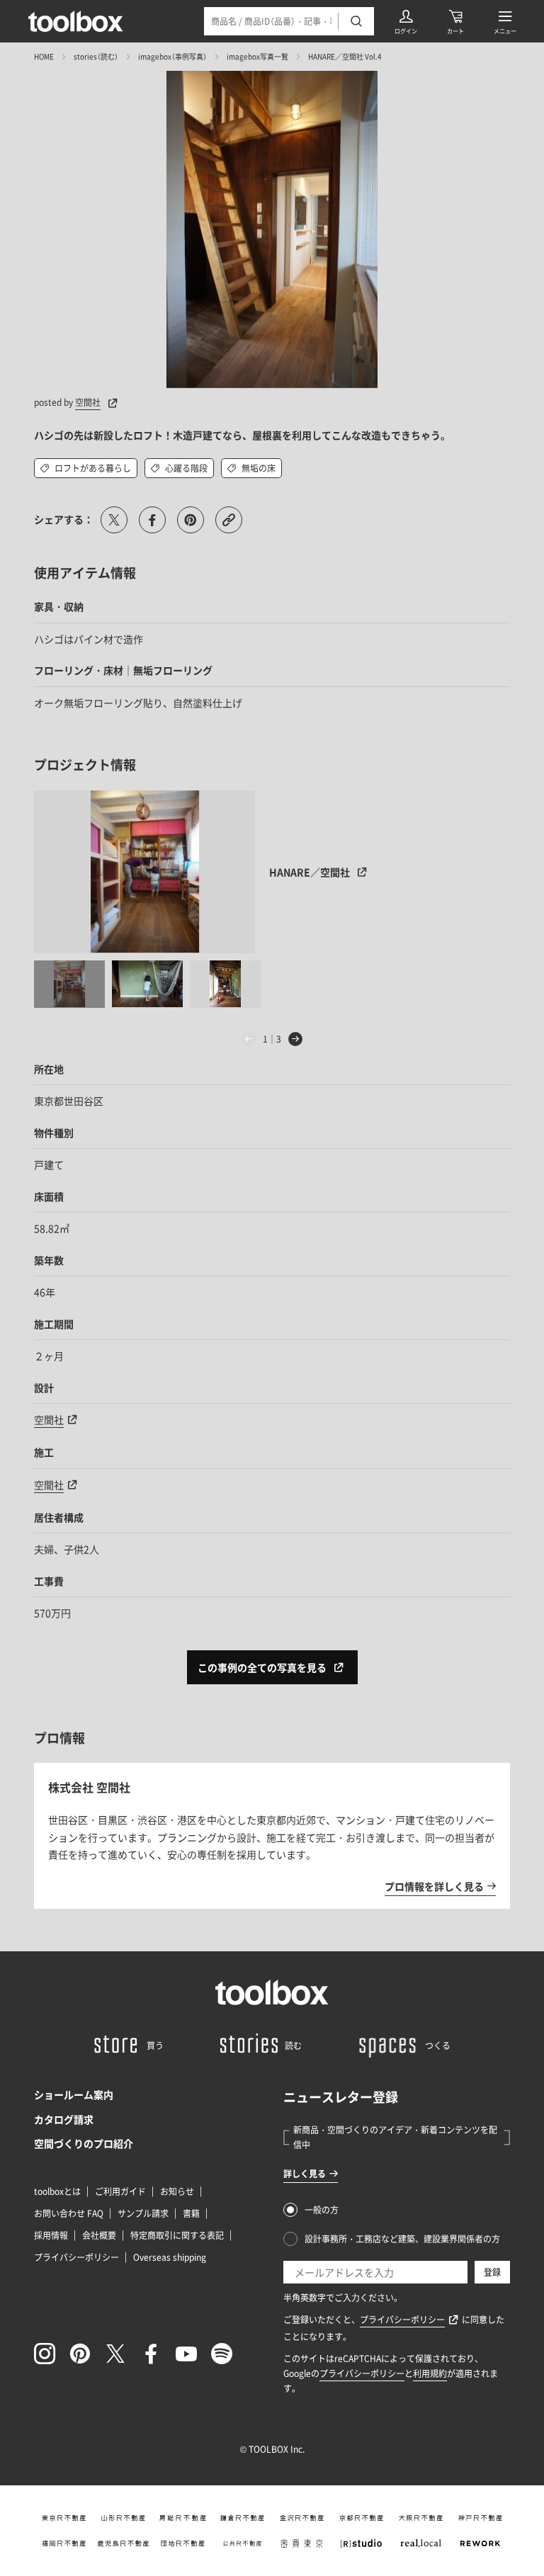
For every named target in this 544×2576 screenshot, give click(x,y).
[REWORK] (480, 2543)
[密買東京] (302, 2543)
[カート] (455, 21)
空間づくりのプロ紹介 (84, 2143)
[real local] (421, 2543)
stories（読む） (96, 56)
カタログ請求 (64, 2119)
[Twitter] (115, 2354)
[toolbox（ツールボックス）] (76, 21)
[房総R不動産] (183, 2518)
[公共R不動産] (242, 2543)
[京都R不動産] (361, 2518)
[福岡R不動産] (64, 2543)
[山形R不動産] (123, 2518)
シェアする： (64, 519)
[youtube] (186, 2354)
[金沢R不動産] (302, 2518)
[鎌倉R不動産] (242, 2518)
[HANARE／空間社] (145, 872)
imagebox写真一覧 (257, 56)
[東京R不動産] (64, 2518)
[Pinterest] (80, 2354)
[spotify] (222, 2354)
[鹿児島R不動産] (123, 2543)
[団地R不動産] (183, 2543)
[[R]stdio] (361, 2543)
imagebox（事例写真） (172, 56)
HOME (44, 56)
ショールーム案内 (74, 2094)
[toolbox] (272, 1992)
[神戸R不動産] (480, 2518)
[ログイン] (406, 21)
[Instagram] (45, 2354)
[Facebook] (151, 2354)
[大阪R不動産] (421, 2518)
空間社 (88, 402)
